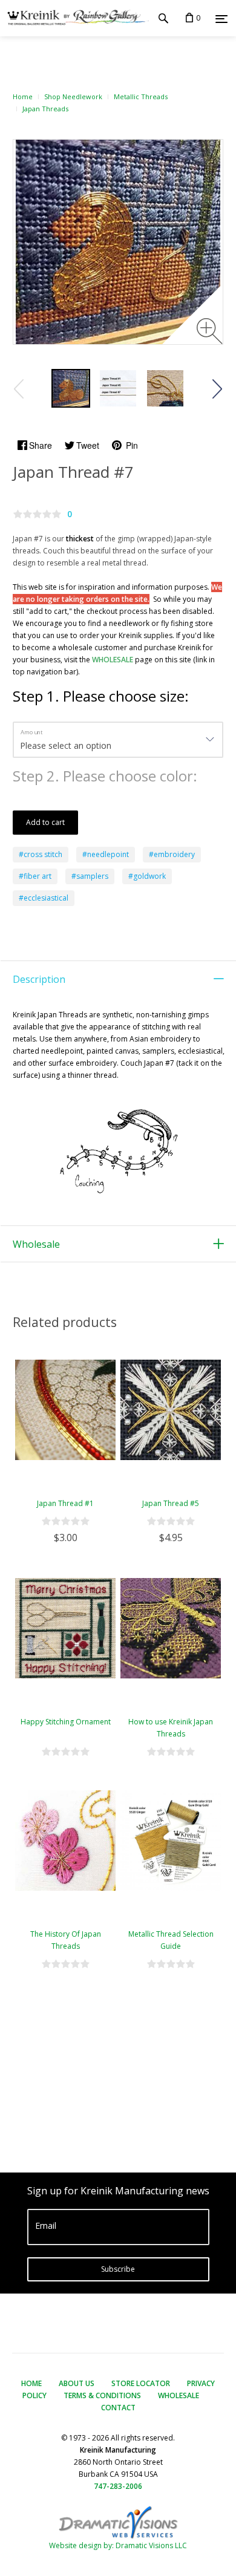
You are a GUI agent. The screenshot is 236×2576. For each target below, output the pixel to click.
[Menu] (221, 19)
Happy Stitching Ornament (66, 1722)
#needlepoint (106, 854)
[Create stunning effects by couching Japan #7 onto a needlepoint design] (71, 388)
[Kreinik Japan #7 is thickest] (118, 388)
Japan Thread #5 (171, 1503)
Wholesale (36, 1244)
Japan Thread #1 (65, 1503)
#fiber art (35, 876)
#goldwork (147, 876)
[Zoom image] (210, 331)
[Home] (74, 18)
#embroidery (172, 854)
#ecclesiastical (44, 898)
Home (23, 96)
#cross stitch (41, 854)
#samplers (90, 876)
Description (39, 979)
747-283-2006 (118, 2486)
